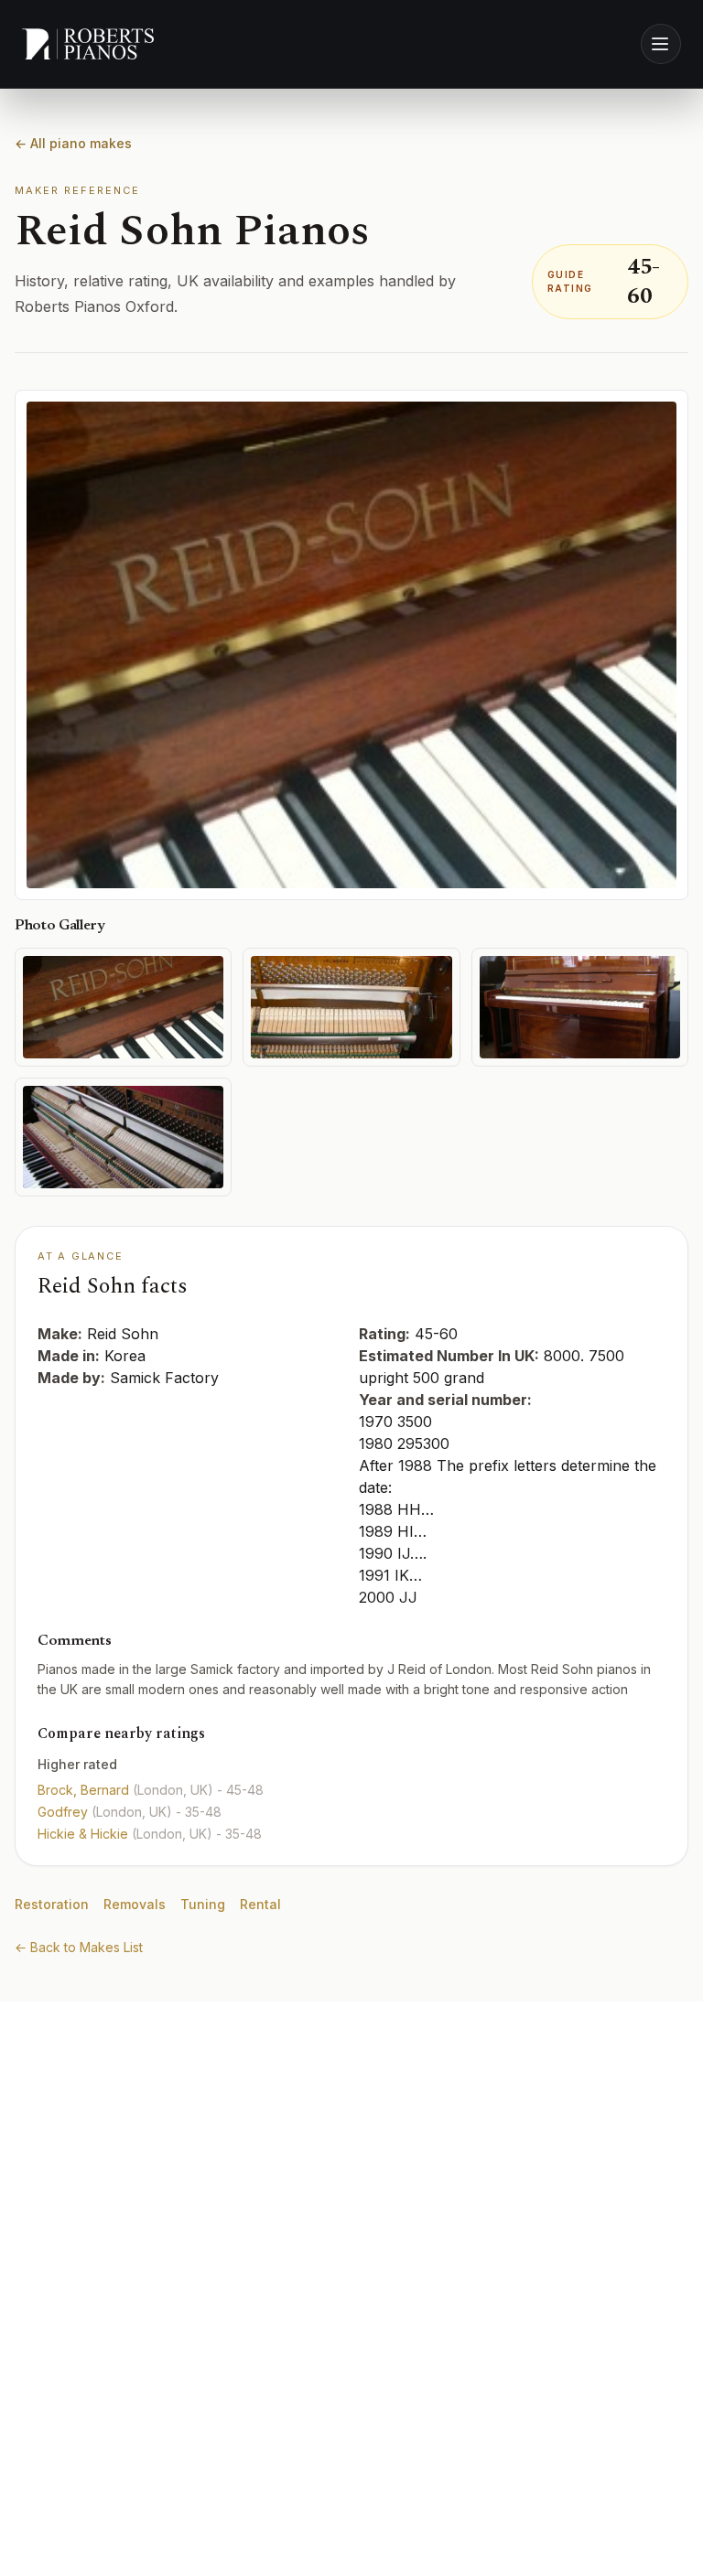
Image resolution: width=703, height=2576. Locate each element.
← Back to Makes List (79, 1947)
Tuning (203, 1904)
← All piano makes (73, 143)
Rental (260, 1904)
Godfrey (65, 1812)
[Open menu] (661, 44)
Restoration (52, 1904)
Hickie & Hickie (85, 1834)
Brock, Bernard (85, 1790)
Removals (135, 1904)
